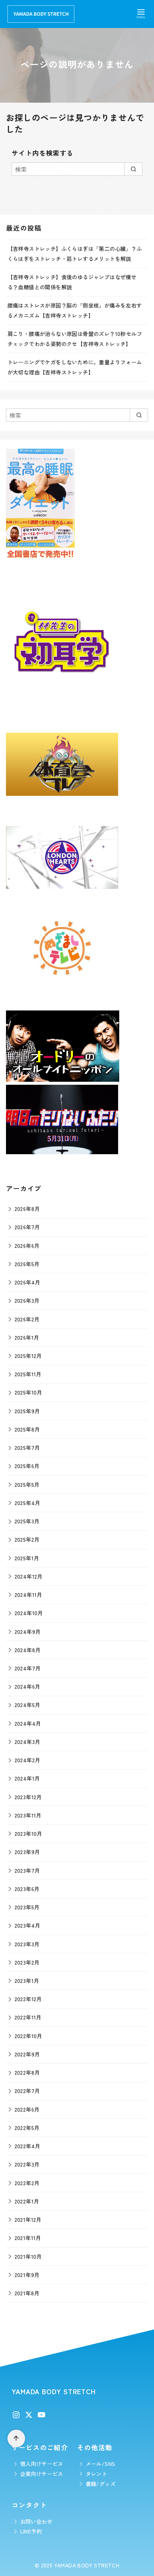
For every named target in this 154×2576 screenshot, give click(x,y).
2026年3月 (27, 1300)
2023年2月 (27, 1962)
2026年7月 (27, 1227)
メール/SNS (101, 2463)
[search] (133, 169)
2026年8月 (27, 1208)
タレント (96, 2474)
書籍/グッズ (101, 2484)
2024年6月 (27, 1686)
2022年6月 (27, 2109)
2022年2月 (27, 2183)
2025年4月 (27, 1503)
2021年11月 (28, 2238)
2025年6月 (27, 1466)
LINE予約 (31, 2531)
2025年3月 (27, 1521)
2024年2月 (27, 1760)
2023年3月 (27, 1944)
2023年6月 (27, 1889)
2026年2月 (27, 1319)
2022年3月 (27, 2164)
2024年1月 (27, 1778)
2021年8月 (27, 2293)
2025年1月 (27, 1558)
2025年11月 (28, 1374)
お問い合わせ (36, 2521)
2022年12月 (28, 1999)
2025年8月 (27, 1429)
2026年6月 (27, 1245)
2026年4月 (27, 1282)
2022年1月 (27, 2201)
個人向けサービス (42, 2463)
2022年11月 (28, 2017)
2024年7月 (28, 1668)
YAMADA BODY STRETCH (87, 2565)
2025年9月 (27, 1411)
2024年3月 (27, 1742)
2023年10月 (28, 1833)
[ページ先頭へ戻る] (16, 2438)
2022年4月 (27, 2146)
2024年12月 (29, 1576)
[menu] (141, 13)
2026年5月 (27, 1264)
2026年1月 (27, 1337)
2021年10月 (28, 2256)
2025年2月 (27, 1539)
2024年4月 (28, 1723)
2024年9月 (28, 1631)
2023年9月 (27, 1852)
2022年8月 (27, 2072)
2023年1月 (27, 1980)
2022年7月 (27, 2091)
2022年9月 (27, 2054)
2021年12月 (28, 2219)
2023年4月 (27, 1925)
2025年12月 (28, 1356)
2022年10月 (28, 2036)
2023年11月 (28, 1815)
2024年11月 (28, 1594)
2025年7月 (27, 1447)
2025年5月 (27, 1484)
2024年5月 (27, 1705)
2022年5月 (27, 2128)
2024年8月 (28, 1650)
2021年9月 (27, 2275)
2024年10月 (29, 1613)
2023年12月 (28, 1797)
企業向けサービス (42, 2474)
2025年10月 (28, 1392)
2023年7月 (27, 1870)
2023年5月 (27, 1907)
